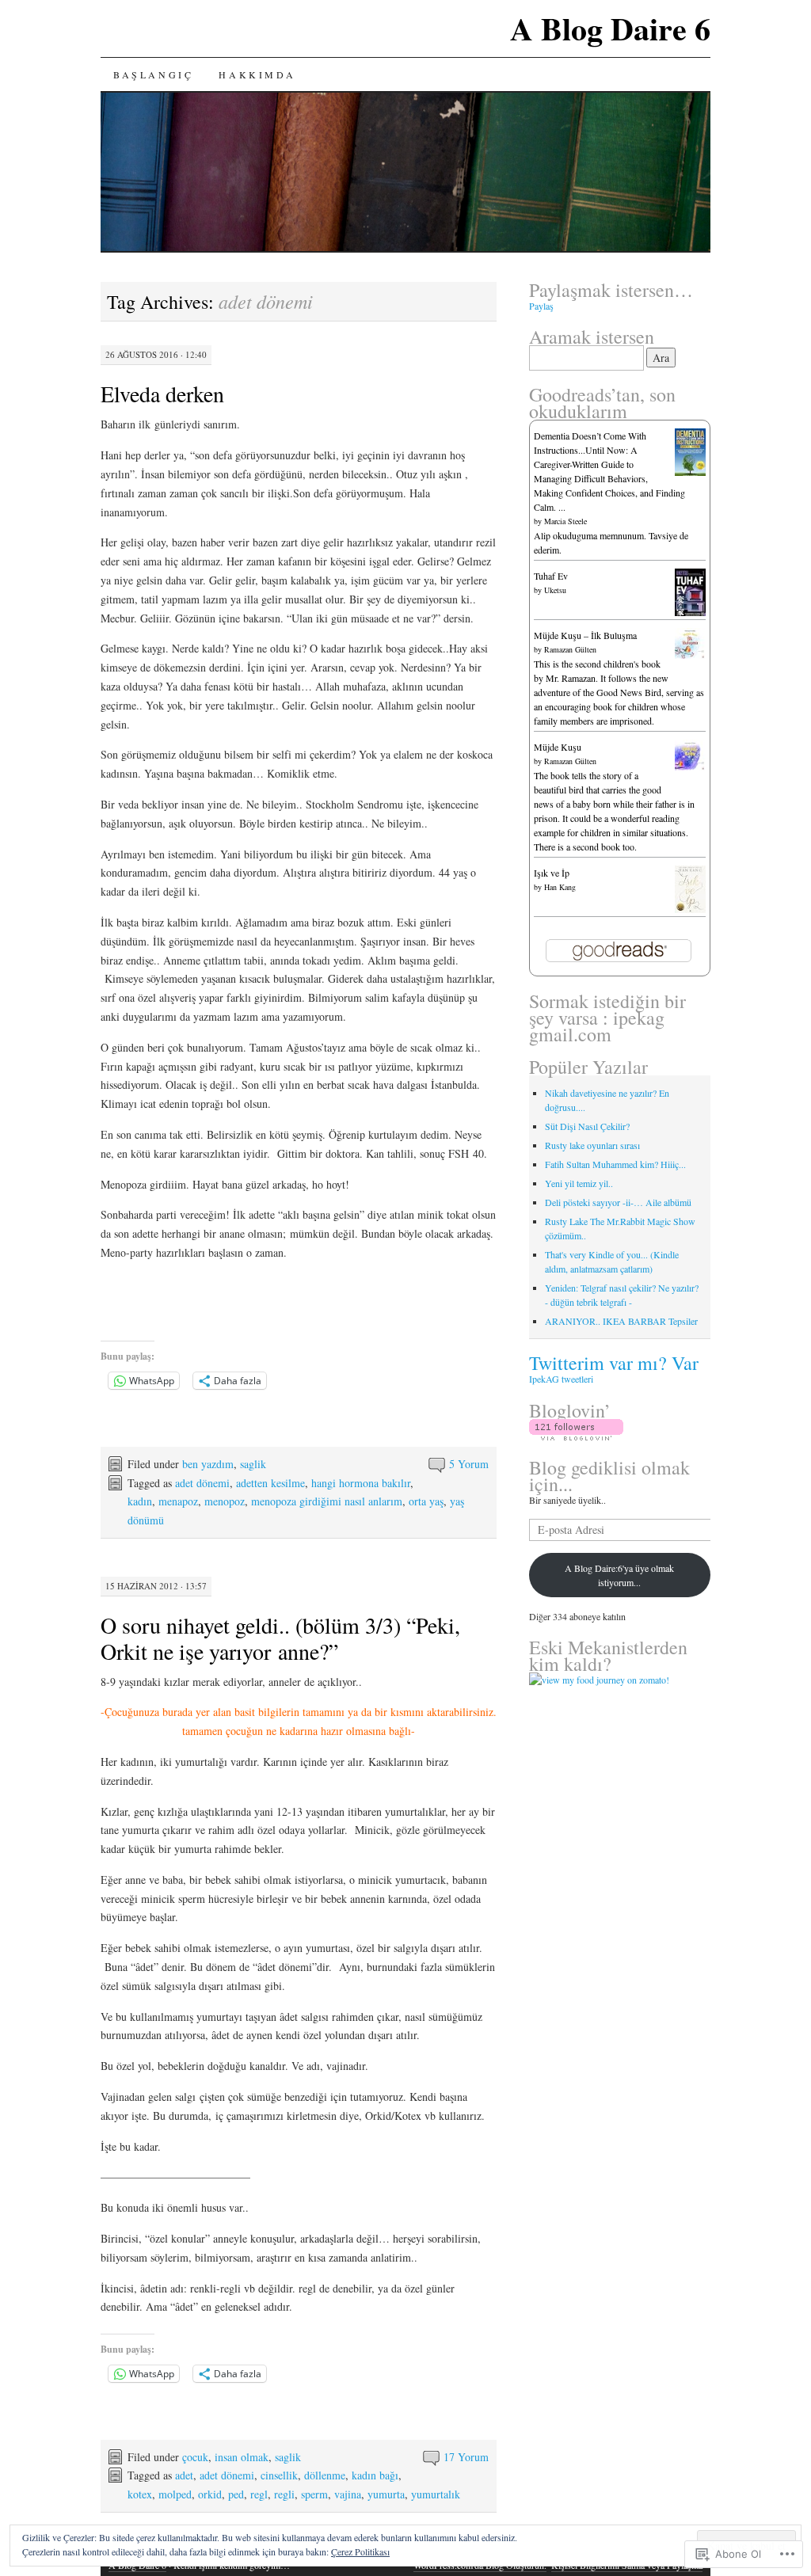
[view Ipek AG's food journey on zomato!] (599, 1680)
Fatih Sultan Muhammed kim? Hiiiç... (615, 1164)
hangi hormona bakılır (361, 1483)
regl (259, 2494)
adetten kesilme (270, 1483)
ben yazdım (208, 1464)
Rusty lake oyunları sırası (592, 1145)
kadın (140, 1501)
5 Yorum (469, 1464)
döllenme (325, 2475)
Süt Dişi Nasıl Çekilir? (587, 1126)
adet (184, 2475)
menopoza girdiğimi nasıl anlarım (327, 1501)
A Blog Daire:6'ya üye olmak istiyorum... (619, 1575)
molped (175, 2494)
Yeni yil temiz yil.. (579, 1183)
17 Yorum (466, 2457)
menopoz (225, 1501)
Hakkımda (257, 74)
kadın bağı (375, 2475)
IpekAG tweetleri (561, 1379)
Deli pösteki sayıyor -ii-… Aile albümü (618, 1202)
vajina (348, 2494)
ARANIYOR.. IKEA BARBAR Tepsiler (621, 1321)
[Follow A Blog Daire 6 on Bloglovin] (576, 1436)
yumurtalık (436, 2494)
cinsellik (279, 2475)
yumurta (386, 2494)
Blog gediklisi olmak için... (609, 1476)
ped (236, 2494)
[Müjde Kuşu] (690, 767)
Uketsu (555, 590)
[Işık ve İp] (690, 910)
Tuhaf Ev (551, 576)
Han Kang (560, 887)
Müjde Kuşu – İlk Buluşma (585, 635)
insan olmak (242, 2457)
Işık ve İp (552, 873)
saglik (253, 1464)
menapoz (178, 1501)
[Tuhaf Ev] (690, 614)
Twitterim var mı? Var (614, 1363)
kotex (140, 2494)
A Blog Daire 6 (610, 28)
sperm (314, 2494)
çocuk (195, 2457)
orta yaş (426, 1501)
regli (284, 2494)
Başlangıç (153, 74)
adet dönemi (202, 1483)
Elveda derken (162, 394)
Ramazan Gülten (570, 649)
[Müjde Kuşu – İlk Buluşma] (690, 655)
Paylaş (541, 306)
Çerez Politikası (360, 2551)
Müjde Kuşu (558, 747)
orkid (210, 2494)
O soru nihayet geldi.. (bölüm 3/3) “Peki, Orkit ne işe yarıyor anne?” (280, 1638)
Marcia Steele (565, 521)
